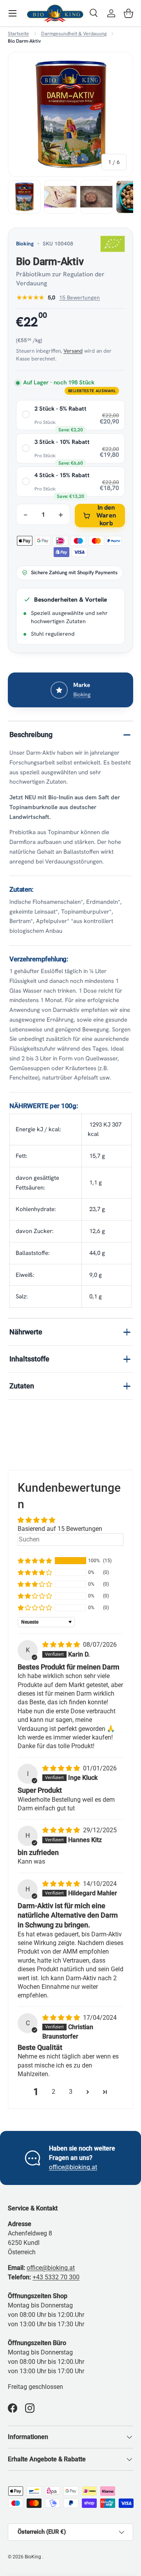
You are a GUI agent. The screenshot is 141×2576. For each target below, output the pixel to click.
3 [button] (71, 2092)
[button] (128, 13)
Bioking (25, 243)
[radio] (70, 415)
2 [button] (53, 2092)
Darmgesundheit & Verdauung (74, 34)
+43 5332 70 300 (56, 2277)
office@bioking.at (73, 2167)
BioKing (33, 2557)
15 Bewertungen (80, 297)
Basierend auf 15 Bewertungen (60, 1529)
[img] (62, 1645)
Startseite (18, 34)
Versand (73, 351)
